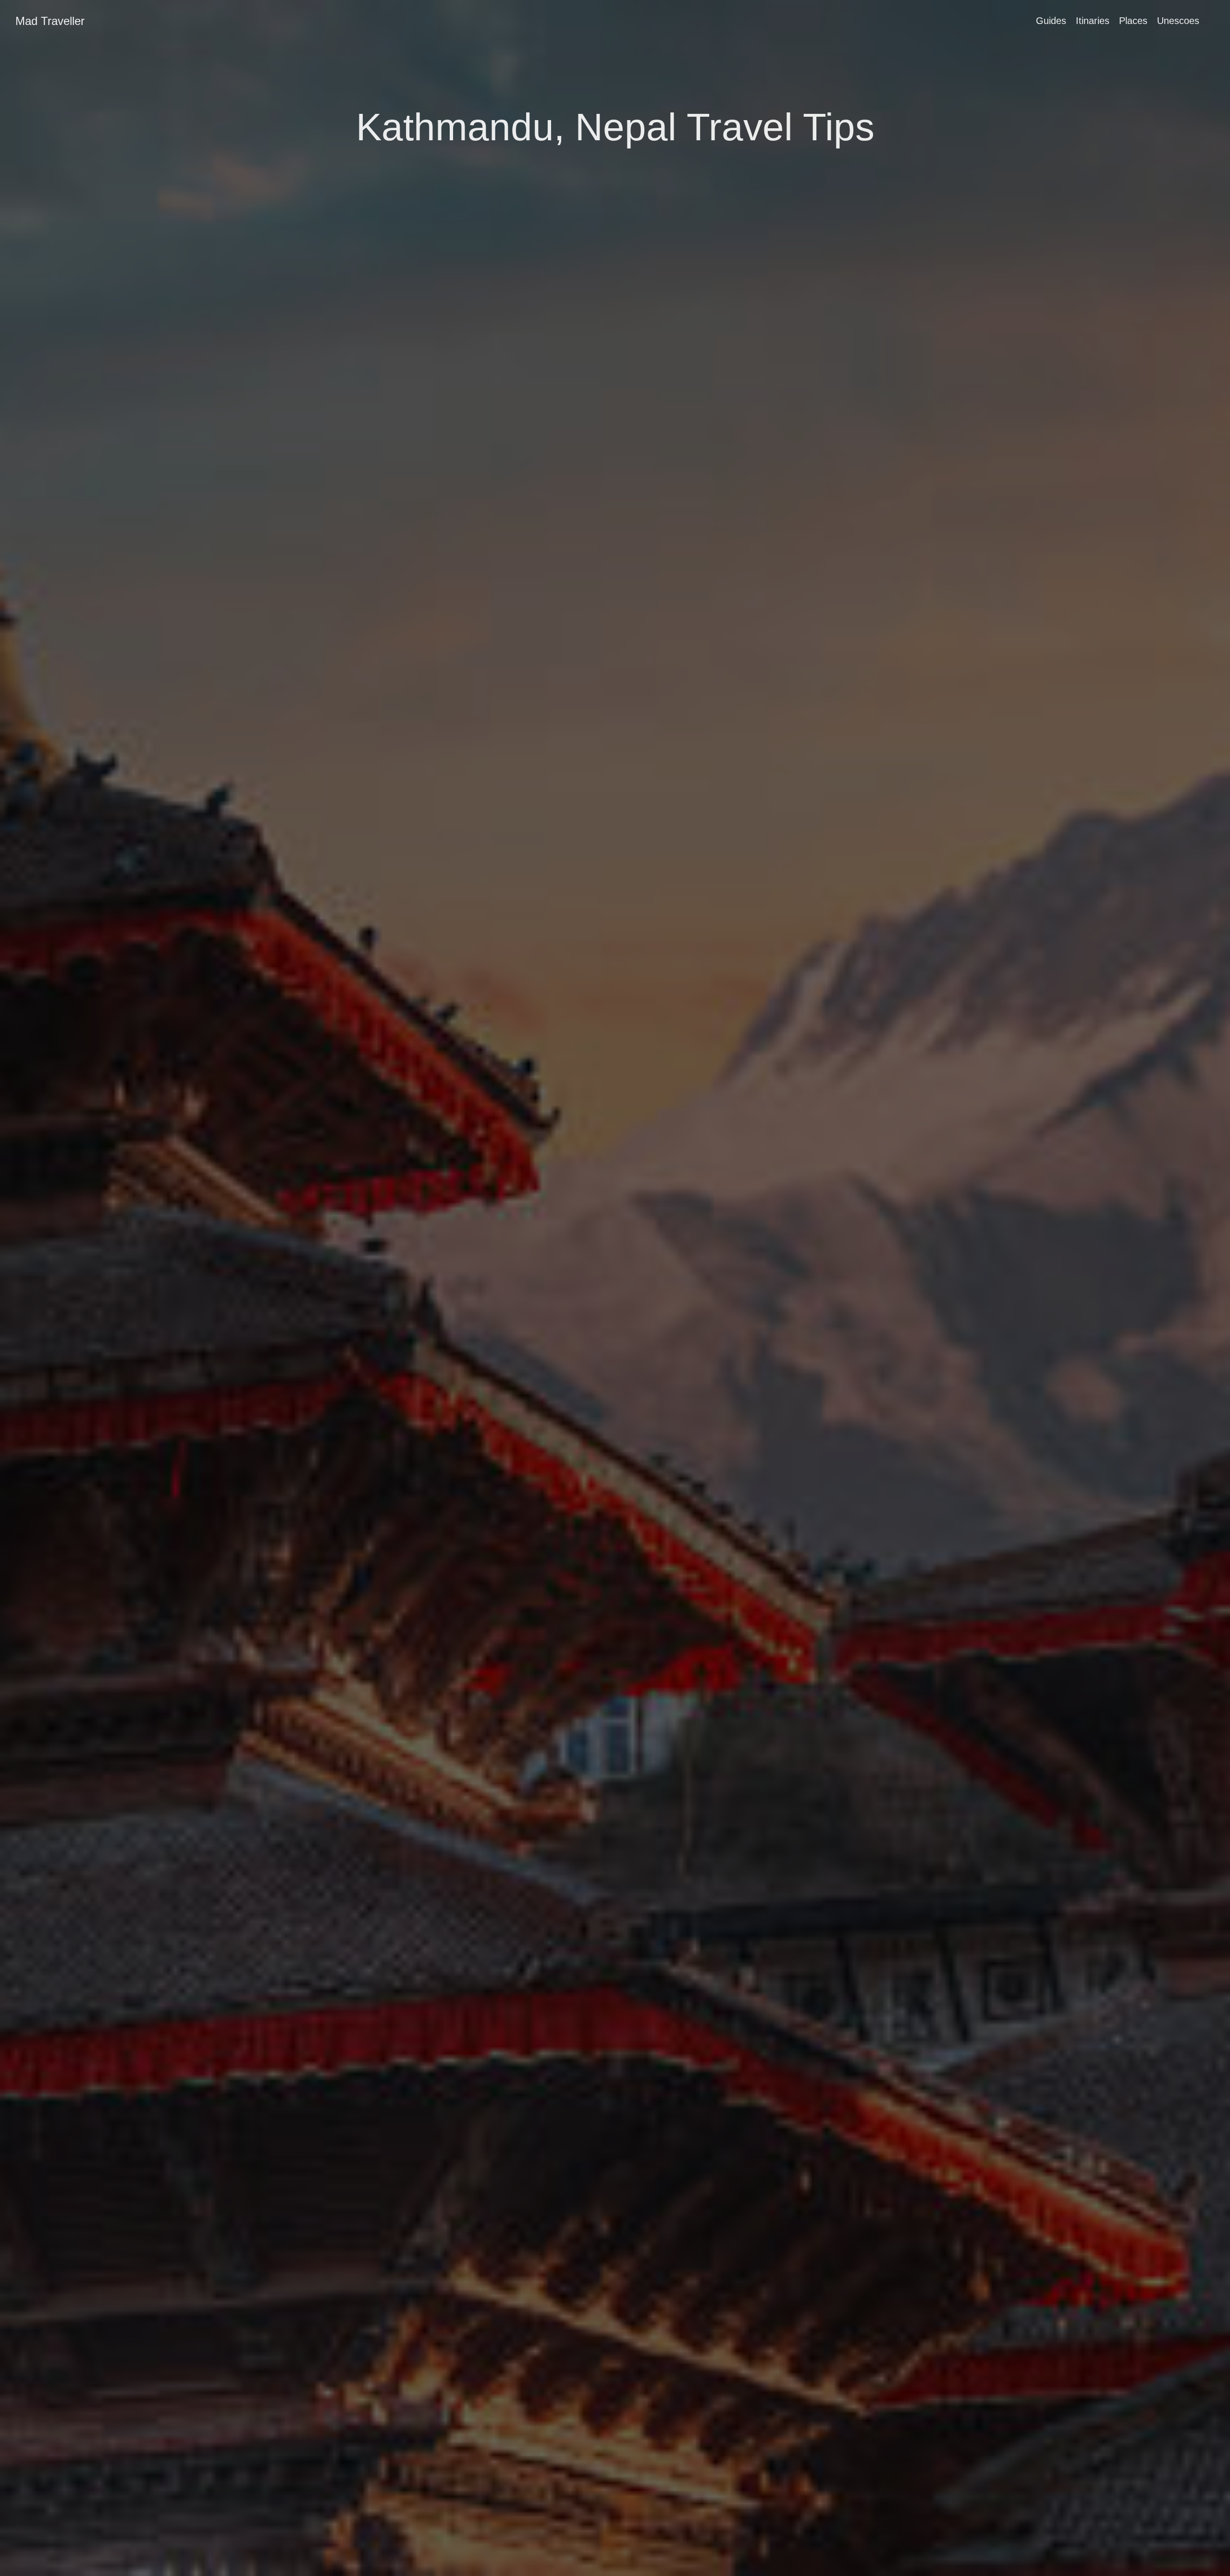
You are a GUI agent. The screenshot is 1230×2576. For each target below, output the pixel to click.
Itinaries (1093, 21)
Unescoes (1178, 21)
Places (1133, 21)
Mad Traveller (50, 21)
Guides (1051, 21)
